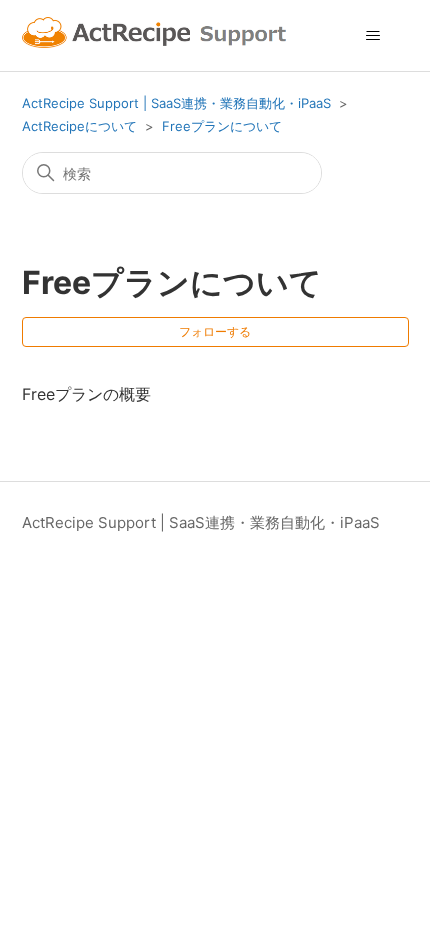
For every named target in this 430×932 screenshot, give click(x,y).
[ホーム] (157, 35)
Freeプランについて (222, 126)
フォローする (215, 331)
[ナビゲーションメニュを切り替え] (373, 36)
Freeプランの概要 (86, 394)
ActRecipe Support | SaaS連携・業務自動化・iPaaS (176, 103)
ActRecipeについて (79, 126)
